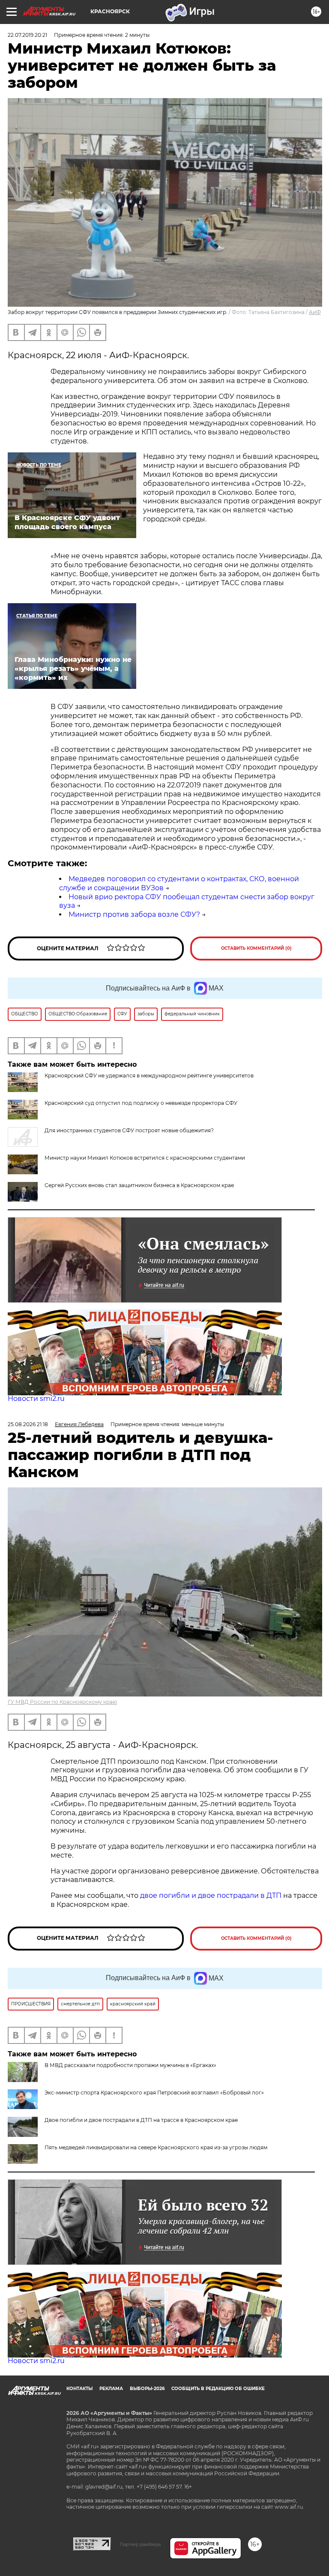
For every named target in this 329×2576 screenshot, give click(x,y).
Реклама (111, 2389)
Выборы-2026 (147, 2389)
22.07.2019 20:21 (27, 35)
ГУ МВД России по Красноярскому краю (62, 1702)
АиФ (315, 312)
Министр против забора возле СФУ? (134, 914)
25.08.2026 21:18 (28, 1424)
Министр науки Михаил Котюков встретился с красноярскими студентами (145, 1158)
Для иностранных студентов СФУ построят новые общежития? (129, 1130)
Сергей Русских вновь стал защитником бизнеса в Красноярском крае (139, 1185)
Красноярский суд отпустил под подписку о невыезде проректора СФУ (141, 1103)
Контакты (79, 2389)
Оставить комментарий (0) (256, 948)
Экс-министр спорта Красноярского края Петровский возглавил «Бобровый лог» (154, 2093)
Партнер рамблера (140, 2544)
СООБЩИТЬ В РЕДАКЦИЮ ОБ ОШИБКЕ (218, 2389)
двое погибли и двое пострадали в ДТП (211, 1895)
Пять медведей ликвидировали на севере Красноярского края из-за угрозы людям (156, 2147)
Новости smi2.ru (36, 1399)
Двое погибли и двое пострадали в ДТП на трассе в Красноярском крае (141, 2120)
